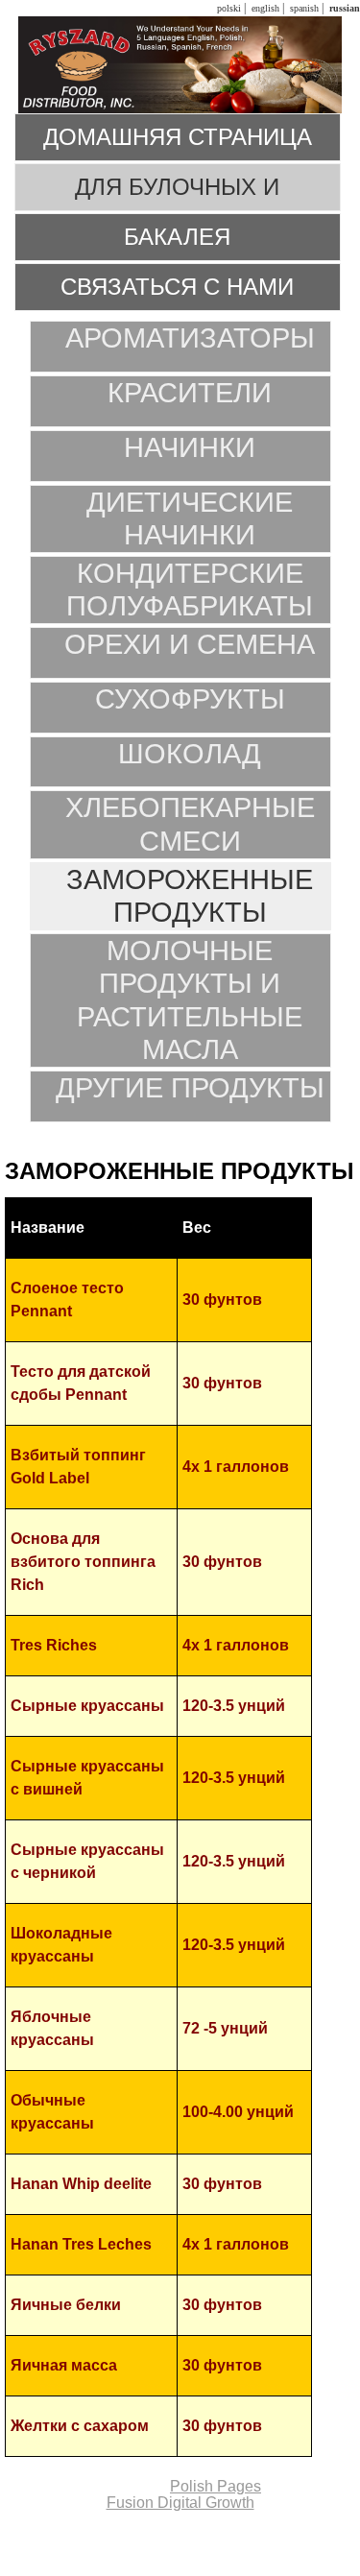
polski (228, 8)
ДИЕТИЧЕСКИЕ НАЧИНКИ (190, 519)
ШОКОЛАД (190, 754)
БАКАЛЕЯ (177, 237)
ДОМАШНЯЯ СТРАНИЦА (178, 137)
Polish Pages (216, 2486)
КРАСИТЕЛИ (190, 393)
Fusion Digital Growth (180, 2503)
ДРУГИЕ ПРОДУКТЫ (190, 1088)
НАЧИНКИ (190, 447)
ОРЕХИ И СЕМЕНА (190, 644)
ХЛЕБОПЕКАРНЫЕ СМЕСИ (190, 824)
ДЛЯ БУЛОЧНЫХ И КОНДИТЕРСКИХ (177, 193)
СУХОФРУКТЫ (190, 699)
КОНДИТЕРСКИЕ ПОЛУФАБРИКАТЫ (190, 590)
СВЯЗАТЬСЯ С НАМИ (177, 287)
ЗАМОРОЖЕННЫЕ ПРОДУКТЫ (190, 896)
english (264, 8)
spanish (303, 8)
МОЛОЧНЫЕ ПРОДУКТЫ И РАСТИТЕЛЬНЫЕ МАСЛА (190, 1000)
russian (343, 8)
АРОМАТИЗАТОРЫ (190, 338)
